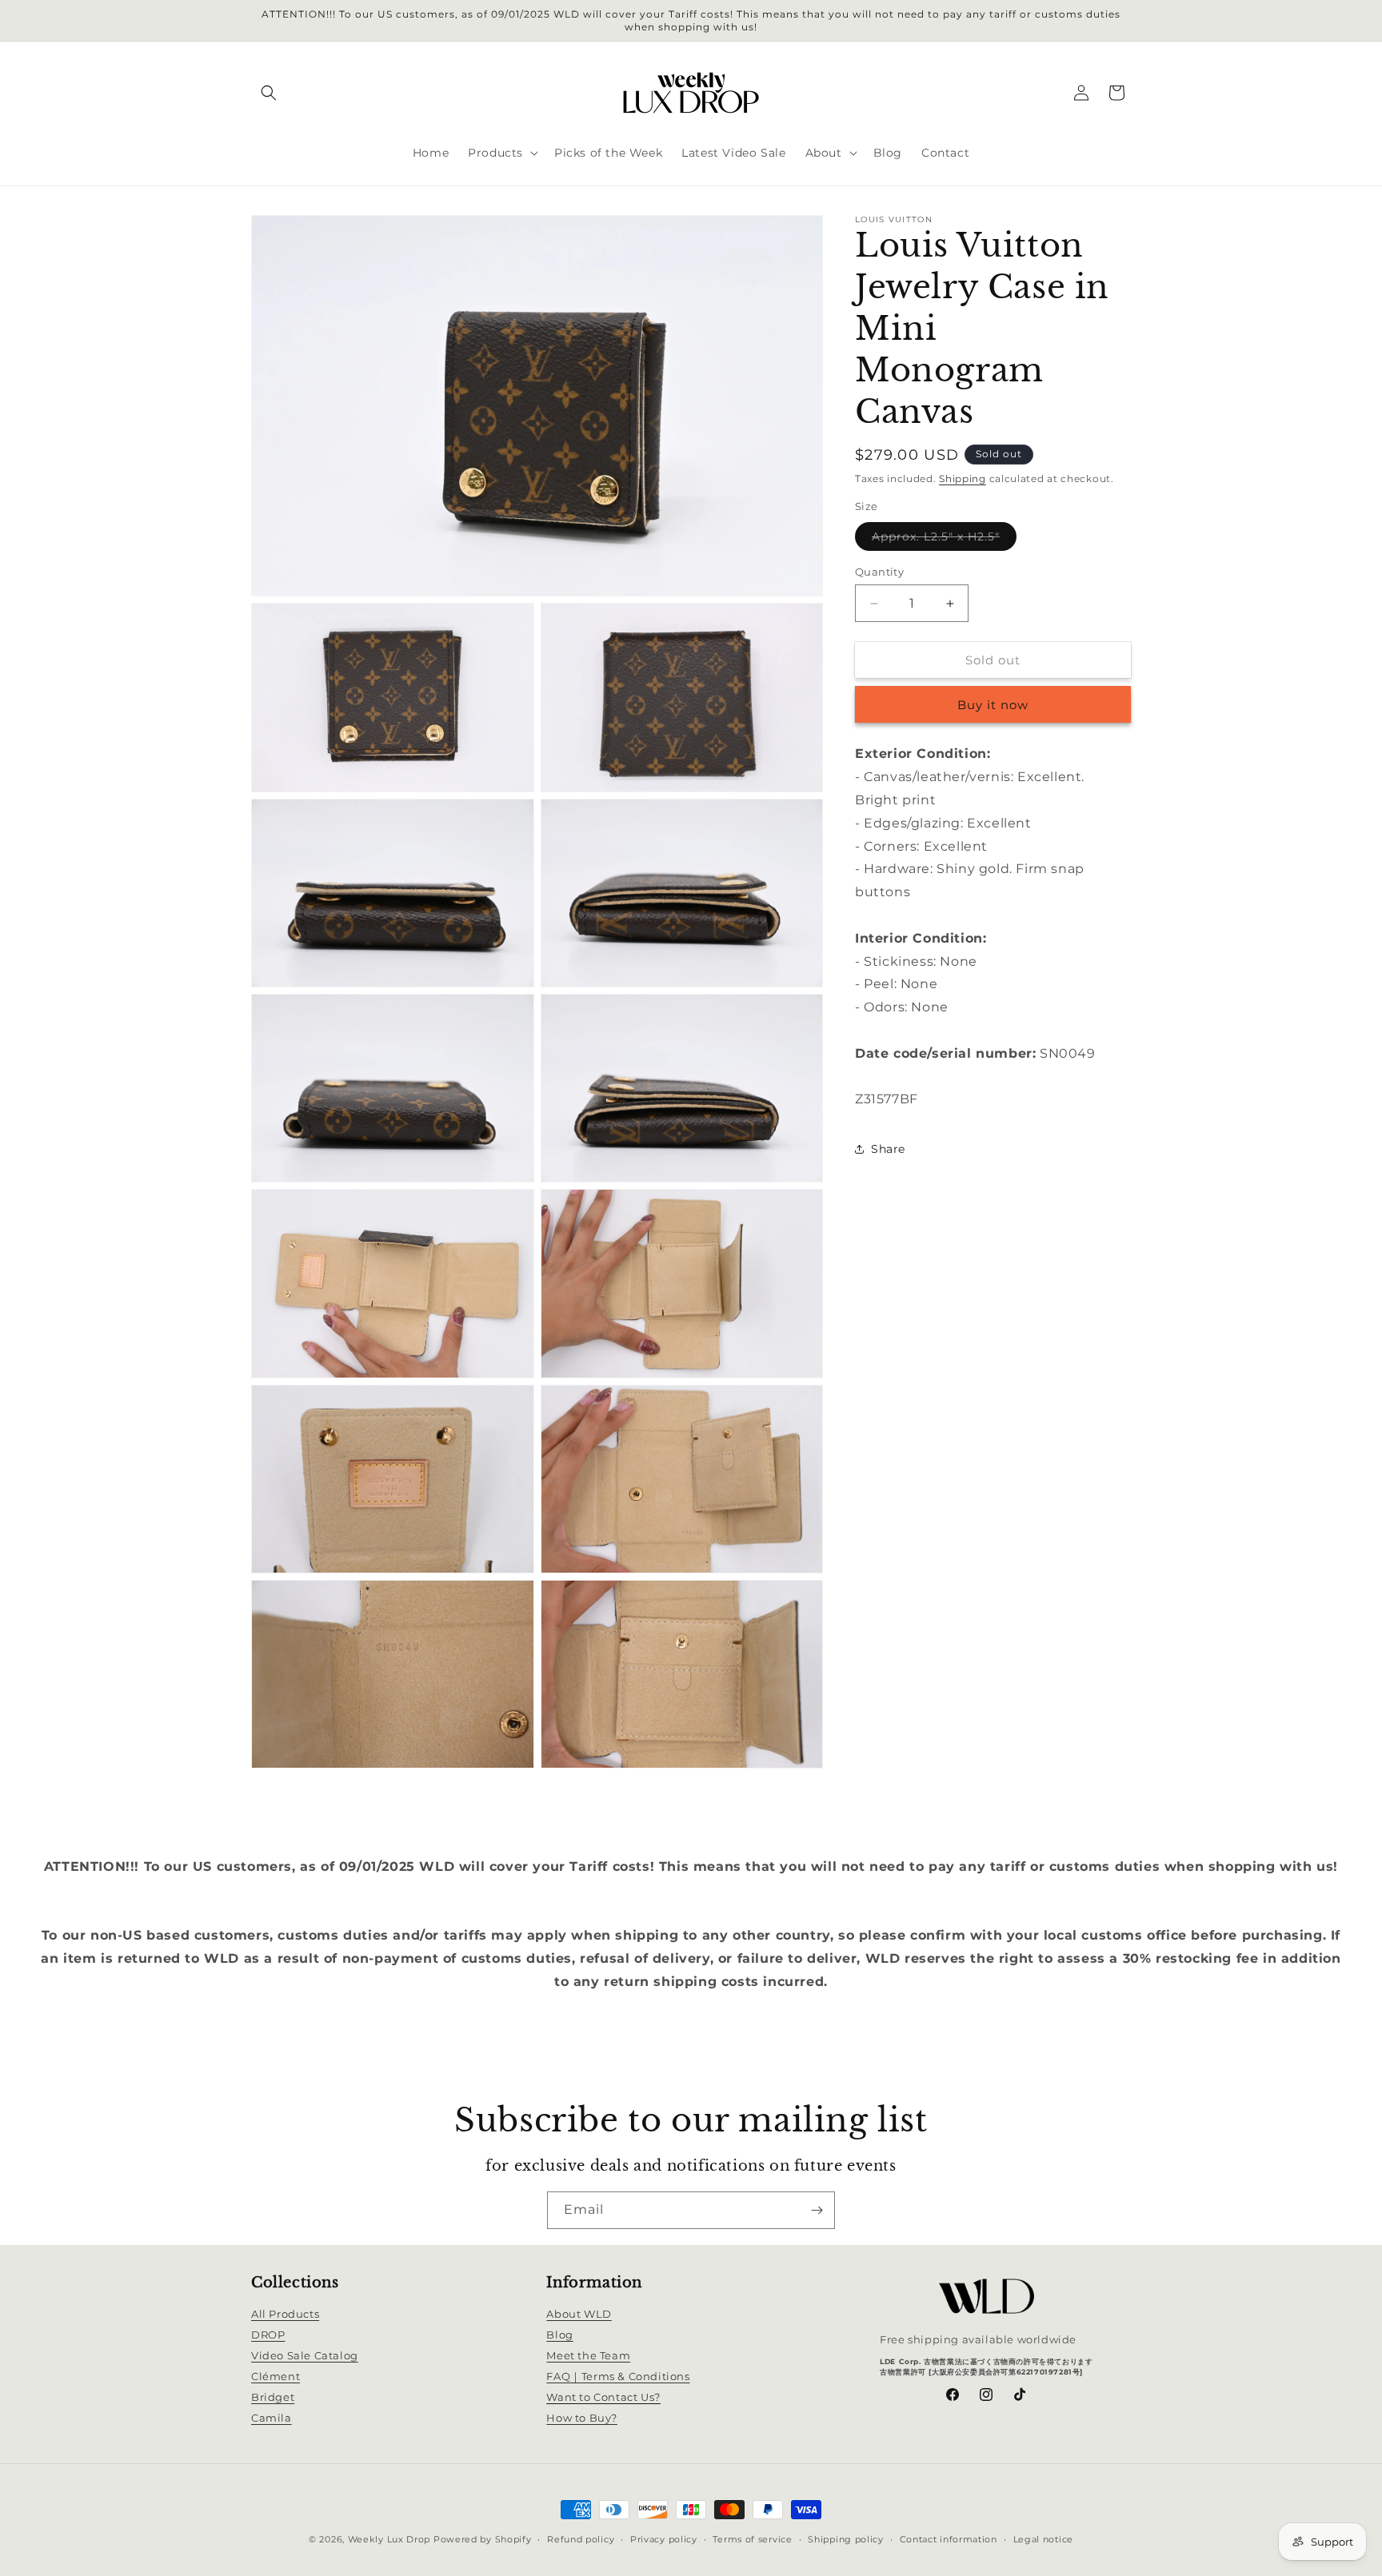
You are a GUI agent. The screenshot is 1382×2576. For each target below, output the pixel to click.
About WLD (579, 2314)
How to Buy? (582, 2418)
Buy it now (993, 705)
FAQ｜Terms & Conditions (618, 2376)
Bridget (273, 2397)
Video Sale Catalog (305, 2355)
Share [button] (888, 1149)
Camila (272, 2418)
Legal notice (1043, 2538)
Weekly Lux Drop (389, 2539)
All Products (285, 2314)
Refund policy (581, 2538)
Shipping (963, 479)
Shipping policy (846, 2538)
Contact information (949, 2538)
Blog (559, 2335)
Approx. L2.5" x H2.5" (944, 540)
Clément (276, 2376)
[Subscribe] (817, 2210)
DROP (268, 2335)
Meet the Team (588, 2355)
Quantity (879, 572)
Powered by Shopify (483, 2539)
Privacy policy (664, 2538)
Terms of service (752, 2538)
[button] (269, 93)
